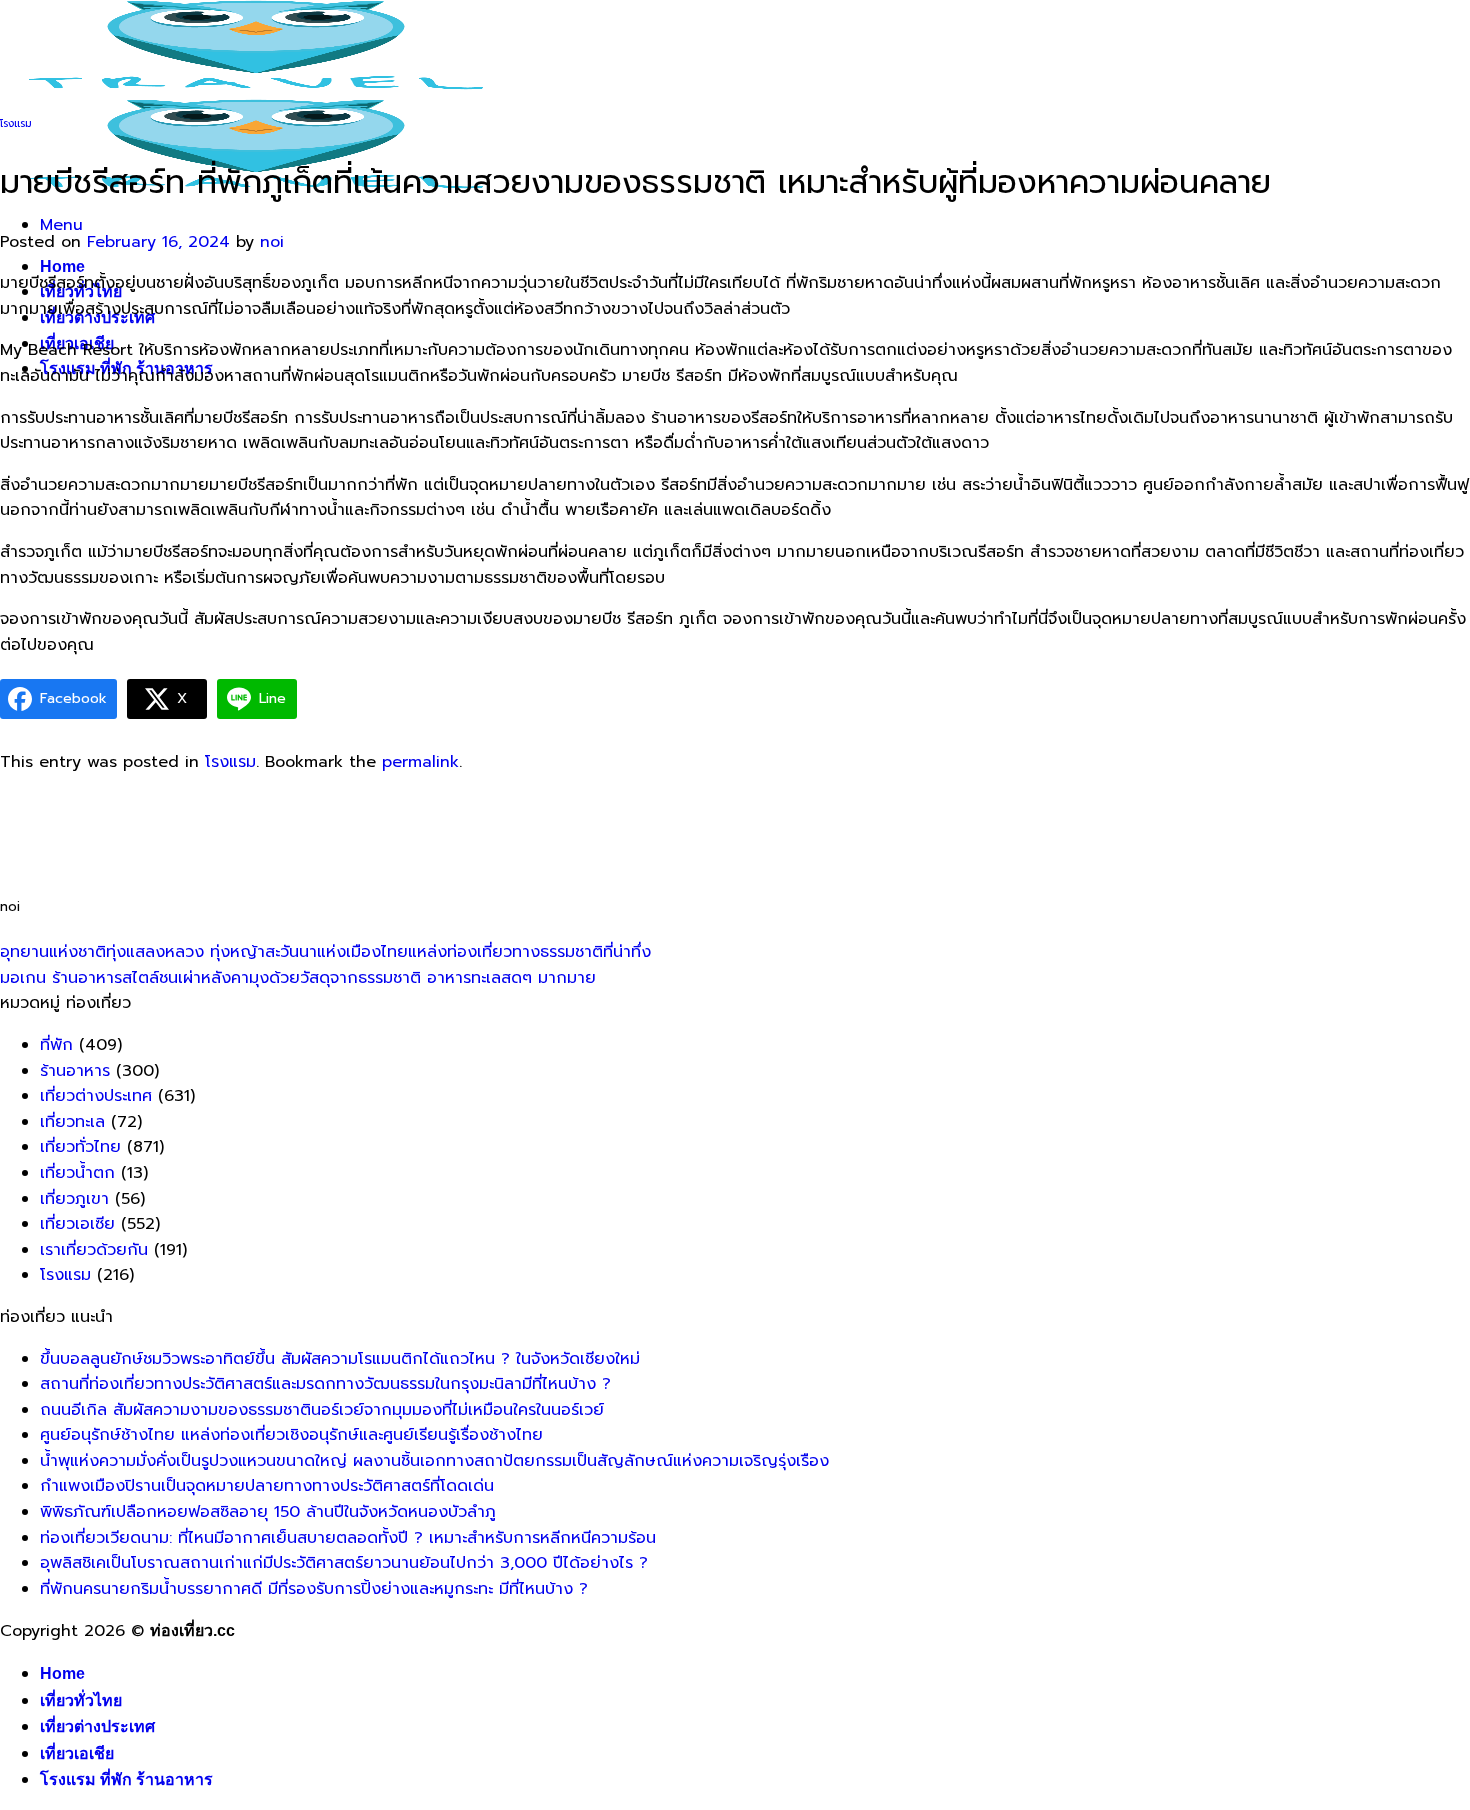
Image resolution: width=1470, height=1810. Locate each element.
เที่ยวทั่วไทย (80, 1147)
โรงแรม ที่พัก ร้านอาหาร (126, 1779)
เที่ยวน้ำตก (77, 1173)
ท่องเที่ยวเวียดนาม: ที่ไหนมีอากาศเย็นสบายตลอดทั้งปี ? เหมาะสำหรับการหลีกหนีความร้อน (348, 1538)
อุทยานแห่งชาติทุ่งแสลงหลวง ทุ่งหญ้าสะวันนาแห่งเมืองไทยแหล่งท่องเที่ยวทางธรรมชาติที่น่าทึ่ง (325, 952)
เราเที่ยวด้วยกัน (94, 1250)
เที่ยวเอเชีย (77, 1753)
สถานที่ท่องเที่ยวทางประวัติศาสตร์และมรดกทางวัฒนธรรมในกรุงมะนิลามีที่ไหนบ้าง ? (325, 1384)
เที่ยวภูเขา (74, 1199)
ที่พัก (56, 1045)
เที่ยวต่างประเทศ (96, 1096)
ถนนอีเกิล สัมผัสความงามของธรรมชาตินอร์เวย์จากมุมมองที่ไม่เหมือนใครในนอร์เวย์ (322, 1410)
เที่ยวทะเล (72, 1122)
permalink (420, 762)
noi (272, 242)
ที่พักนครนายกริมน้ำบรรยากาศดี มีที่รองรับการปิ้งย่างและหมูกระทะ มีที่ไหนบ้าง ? (314, 1589)
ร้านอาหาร (75, 1071)
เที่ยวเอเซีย (77, 1224)
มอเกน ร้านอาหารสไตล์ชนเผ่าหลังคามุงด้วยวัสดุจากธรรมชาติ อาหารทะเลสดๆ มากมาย (298, 978)
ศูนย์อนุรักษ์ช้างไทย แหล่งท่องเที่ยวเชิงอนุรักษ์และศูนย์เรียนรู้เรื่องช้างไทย (291, 1435)
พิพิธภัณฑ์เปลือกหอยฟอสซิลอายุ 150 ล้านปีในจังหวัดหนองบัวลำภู (268, 1512)
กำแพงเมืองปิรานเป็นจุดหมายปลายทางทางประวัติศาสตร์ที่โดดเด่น (267, 1486)
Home (62, 266)
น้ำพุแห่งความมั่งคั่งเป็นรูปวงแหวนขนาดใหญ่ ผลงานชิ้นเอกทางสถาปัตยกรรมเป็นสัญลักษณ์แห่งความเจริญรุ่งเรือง (434, 1461)
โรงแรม (16, 123)
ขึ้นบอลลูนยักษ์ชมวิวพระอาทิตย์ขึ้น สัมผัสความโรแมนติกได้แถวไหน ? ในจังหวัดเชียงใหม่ (340, 1359)
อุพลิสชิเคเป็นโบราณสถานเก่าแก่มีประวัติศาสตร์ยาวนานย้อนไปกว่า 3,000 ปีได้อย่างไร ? (344, 1563)
